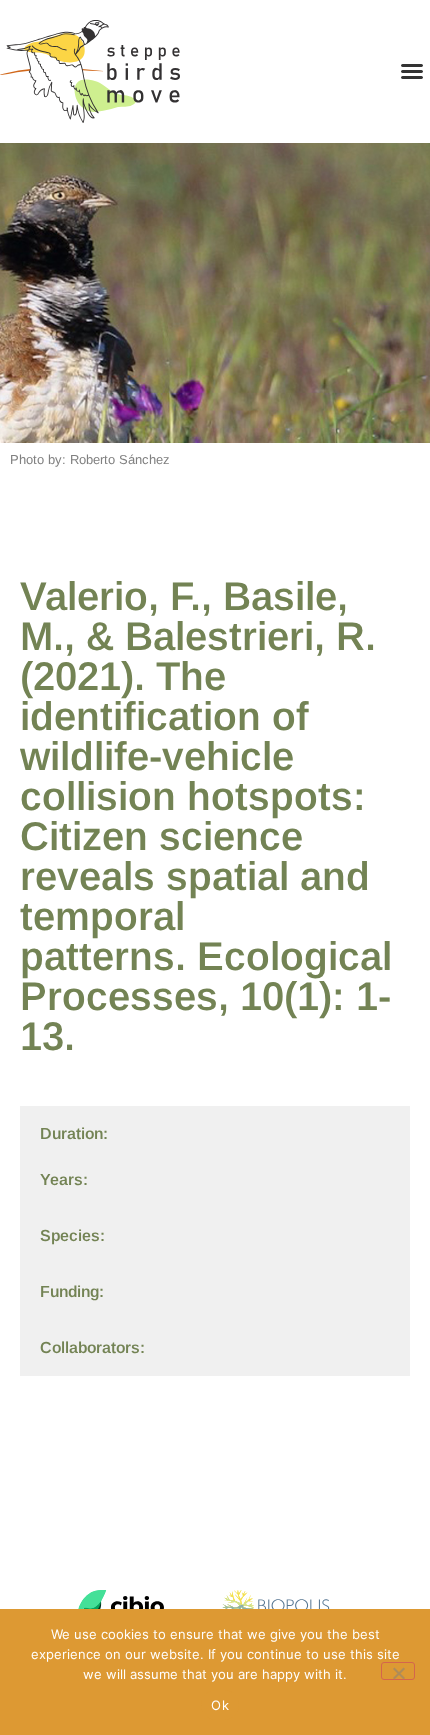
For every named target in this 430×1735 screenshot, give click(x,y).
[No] (398, 1671)
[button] (412, 71)
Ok (220, 1705)
